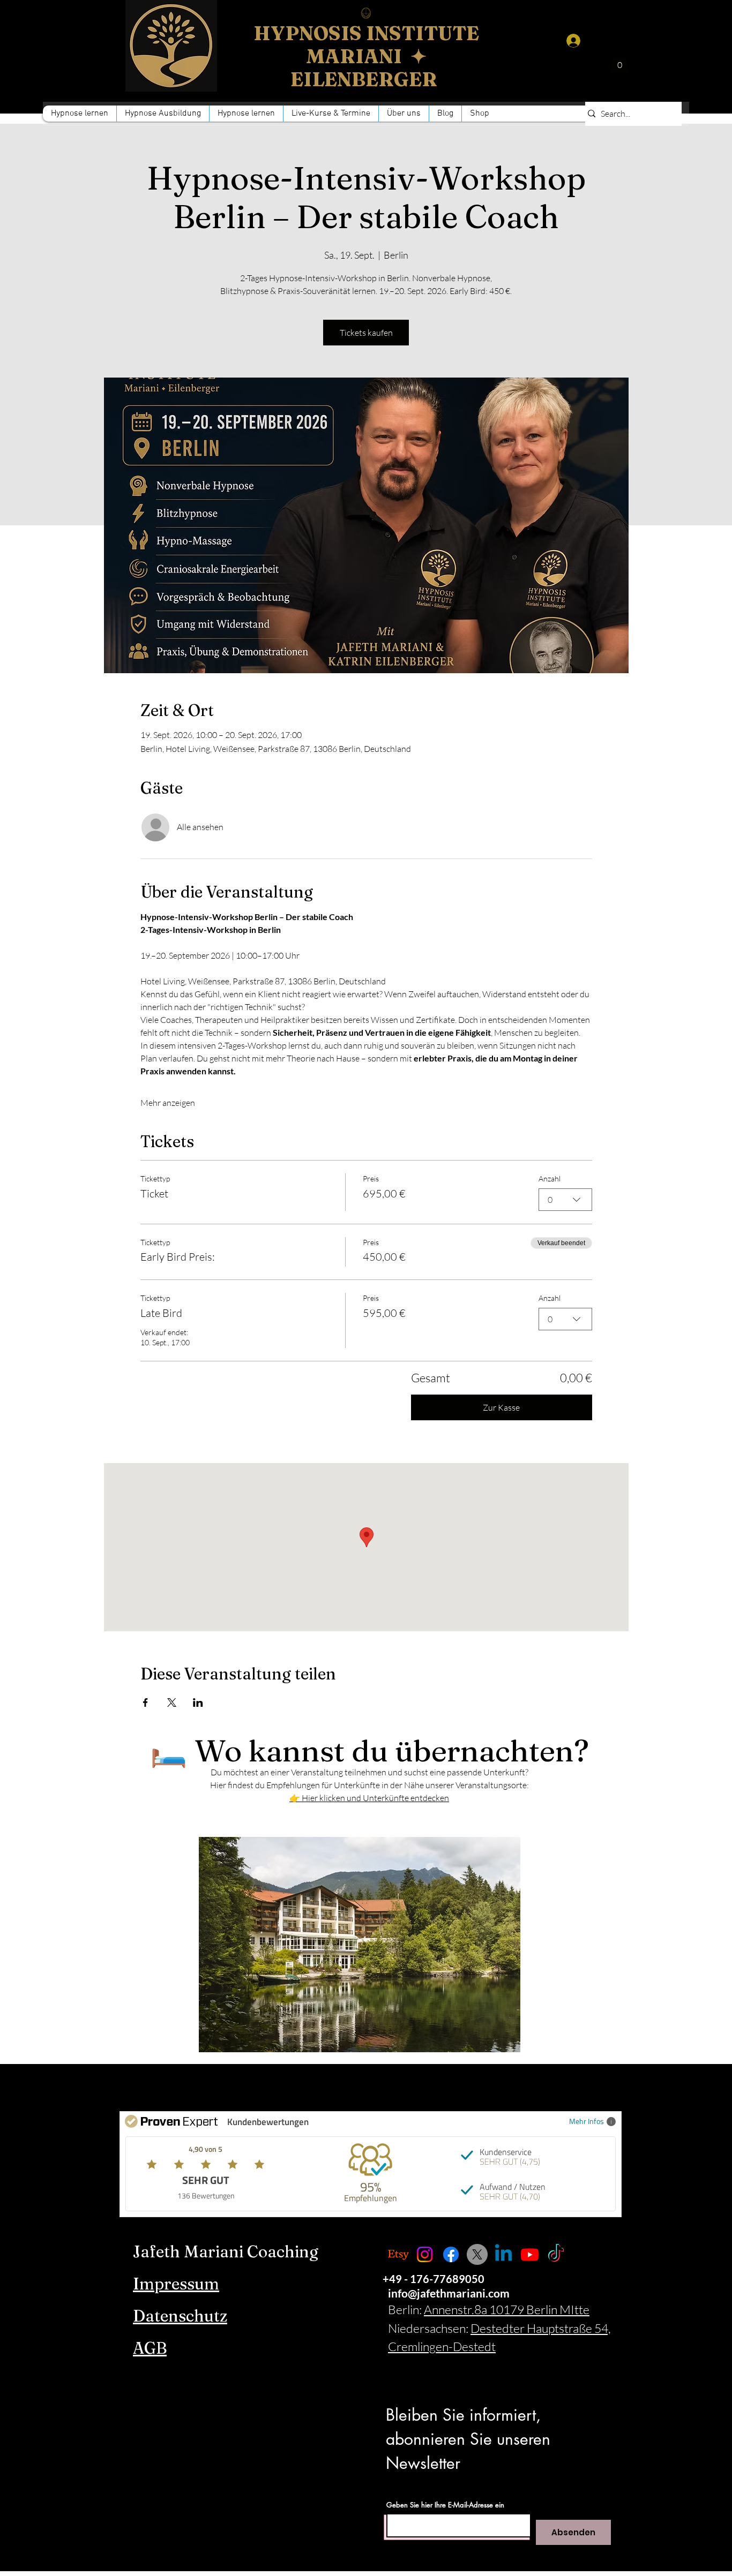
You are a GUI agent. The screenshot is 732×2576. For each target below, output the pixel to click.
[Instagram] (425, 2254)
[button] (246, 114)
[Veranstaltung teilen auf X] (172, 1703)
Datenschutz (180, 2316)
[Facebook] (451, 2254)
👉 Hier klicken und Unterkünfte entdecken (369, 1798)
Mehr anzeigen (168, 1103)
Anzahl (550, 1178)
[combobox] (565, 1200)
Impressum (176, 2284)
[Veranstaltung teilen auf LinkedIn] (198, 1703)
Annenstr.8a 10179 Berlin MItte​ (507, 2309)
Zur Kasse (501, 1407)
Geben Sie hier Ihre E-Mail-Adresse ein (445, 2505)
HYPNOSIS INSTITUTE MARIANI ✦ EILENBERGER (366, 56)
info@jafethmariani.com (449, 2293)
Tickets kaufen (366, 333)
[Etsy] (398, 2254)
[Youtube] (530, 2254)
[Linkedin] (503, 2254)
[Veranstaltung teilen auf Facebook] (145, 1703)
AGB (150, 2348)
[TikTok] (556, 2254)
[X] (477, 2254)
